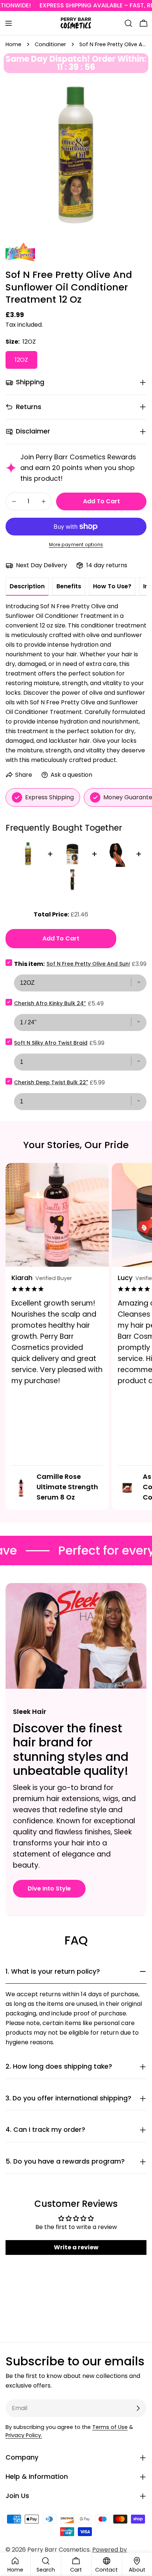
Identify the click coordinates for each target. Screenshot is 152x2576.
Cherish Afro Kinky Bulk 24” (50, 1003)
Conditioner (50, 44)
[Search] (128, 23)
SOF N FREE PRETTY (16, 252)
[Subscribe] (138, 2408)
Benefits (69, 586)
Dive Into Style (49, 1888)
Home (13, 44)
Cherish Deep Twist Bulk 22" (51, 1082)
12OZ (21, 360)
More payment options (76, 545)
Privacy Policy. (24, 2435)
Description (27, 586)
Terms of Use (110, 2427)
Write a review (76, 2247)
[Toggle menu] (8, 23)
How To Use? (112, 586)
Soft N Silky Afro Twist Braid (51, 1043)
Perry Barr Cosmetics (58, 2550)
